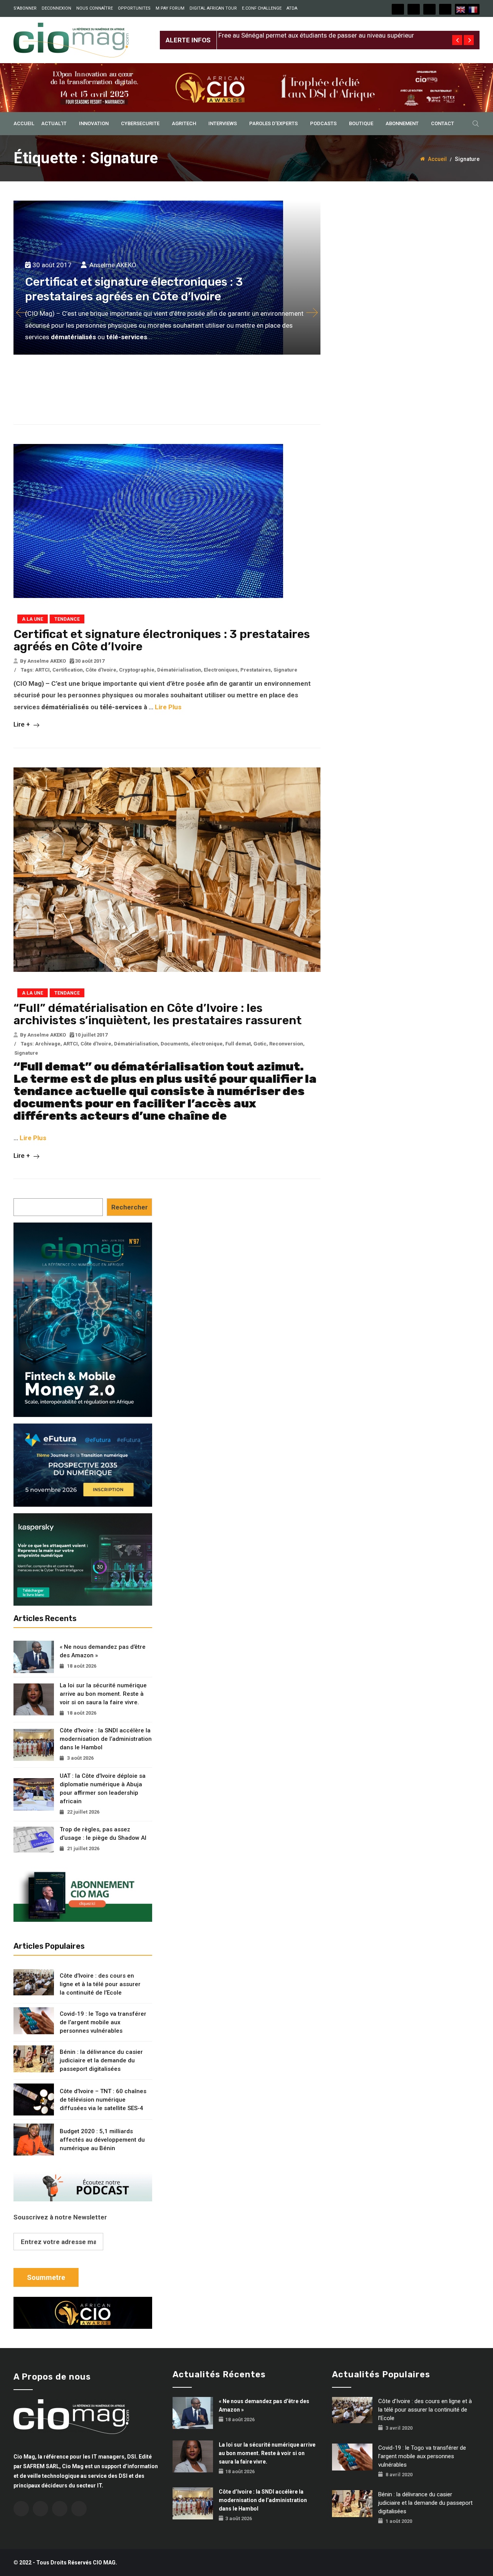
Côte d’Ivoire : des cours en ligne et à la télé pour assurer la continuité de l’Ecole (100, 1984)
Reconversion (286, 1044)
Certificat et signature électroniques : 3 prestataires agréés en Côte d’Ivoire (162, 640)
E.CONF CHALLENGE (262, 8)
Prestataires (256, 670)
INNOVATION (94, 123)
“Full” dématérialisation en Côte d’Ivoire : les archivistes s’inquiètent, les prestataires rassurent (158, 1014)
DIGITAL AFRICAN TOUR (213, 8)
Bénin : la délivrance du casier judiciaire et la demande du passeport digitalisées (101, 2060)
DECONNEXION (56, 8)
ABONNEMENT (402, 123)
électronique (207, 1044)
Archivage (48, 1044)
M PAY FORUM (170, 8)
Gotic (260, 1044)
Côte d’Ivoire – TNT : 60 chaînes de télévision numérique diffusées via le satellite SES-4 (103, 2100)
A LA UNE (33, 619)
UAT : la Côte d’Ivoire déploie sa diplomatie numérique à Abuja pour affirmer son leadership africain (103, 1789)
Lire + (23, 724)
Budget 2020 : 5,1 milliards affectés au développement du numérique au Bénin (102, 2140)
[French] (473, 9)
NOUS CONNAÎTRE (95, 8)
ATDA (292, 8)
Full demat (238, 1044)
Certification (68, 670)
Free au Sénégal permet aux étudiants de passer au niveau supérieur (316, 34)
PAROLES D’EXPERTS (273, 123)
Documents (174, 1044)
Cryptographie (137, 670)
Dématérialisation (179, 670)
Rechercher (130, 1207)
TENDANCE (67, 619)
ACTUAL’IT (54, 123)
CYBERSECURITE (140, 123)
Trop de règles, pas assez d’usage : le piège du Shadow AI (103, 1834)
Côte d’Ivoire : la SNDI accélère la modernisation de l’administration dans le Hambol (106, 1739)
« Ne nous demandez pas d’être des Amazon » (103, 1651)
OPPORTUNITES (134, 8)
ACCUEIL (24, 123)
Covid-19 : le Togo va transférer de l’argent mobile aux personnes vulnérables (103, 2022)
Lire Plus (168, 707)
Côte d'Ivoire (101, 670)
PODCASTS (323, 123)
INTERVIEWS (223, 123)
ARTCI (42, 670)
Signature (285, 670)
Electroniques (221, 670)
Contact (443, 123)
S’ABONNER (25, 8)
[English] (461, 9)
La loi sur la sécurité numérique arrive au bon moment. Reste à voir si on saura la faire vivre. (103, 1694)
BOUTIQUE (361, 123)
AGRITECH (184, 123)
